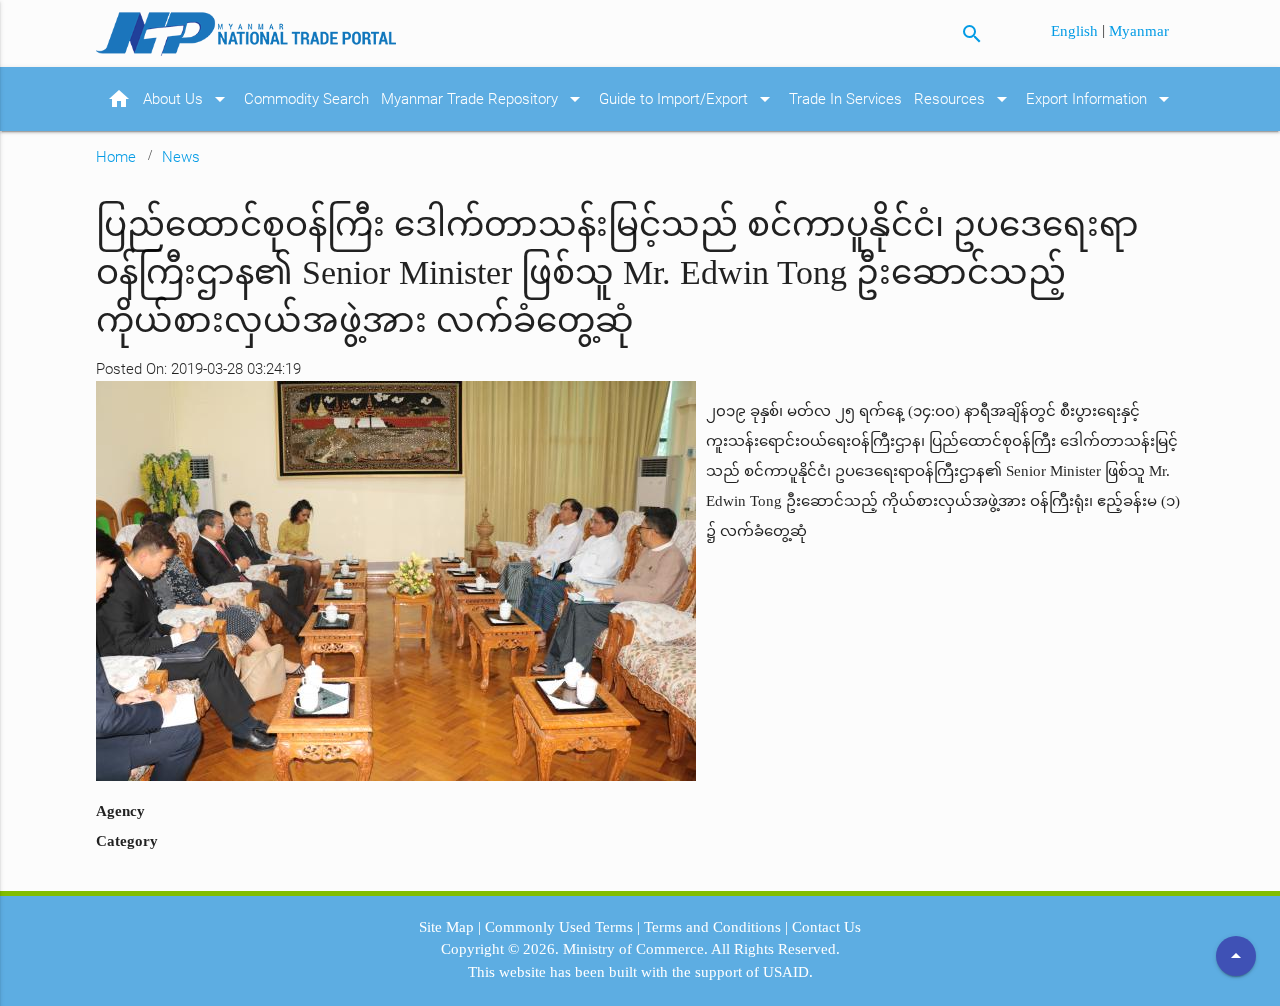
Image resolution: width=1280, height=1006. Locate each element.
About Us (187, 99)
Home (116, 157)
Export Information (1101, 99)
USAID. (788, 972)
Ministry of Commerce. (635, 949)
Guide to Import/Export (688, 99)
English (1076, 31)
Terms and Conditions (712, 927)
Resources (964, 99)
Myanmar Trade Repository (484, 99)
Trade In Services (845, 99)
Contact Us (826, 927)
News (181, 157)
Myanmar (1139, 31)
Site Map (446, 927)
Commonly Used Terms (559, 927)
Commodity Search (306, 99)
